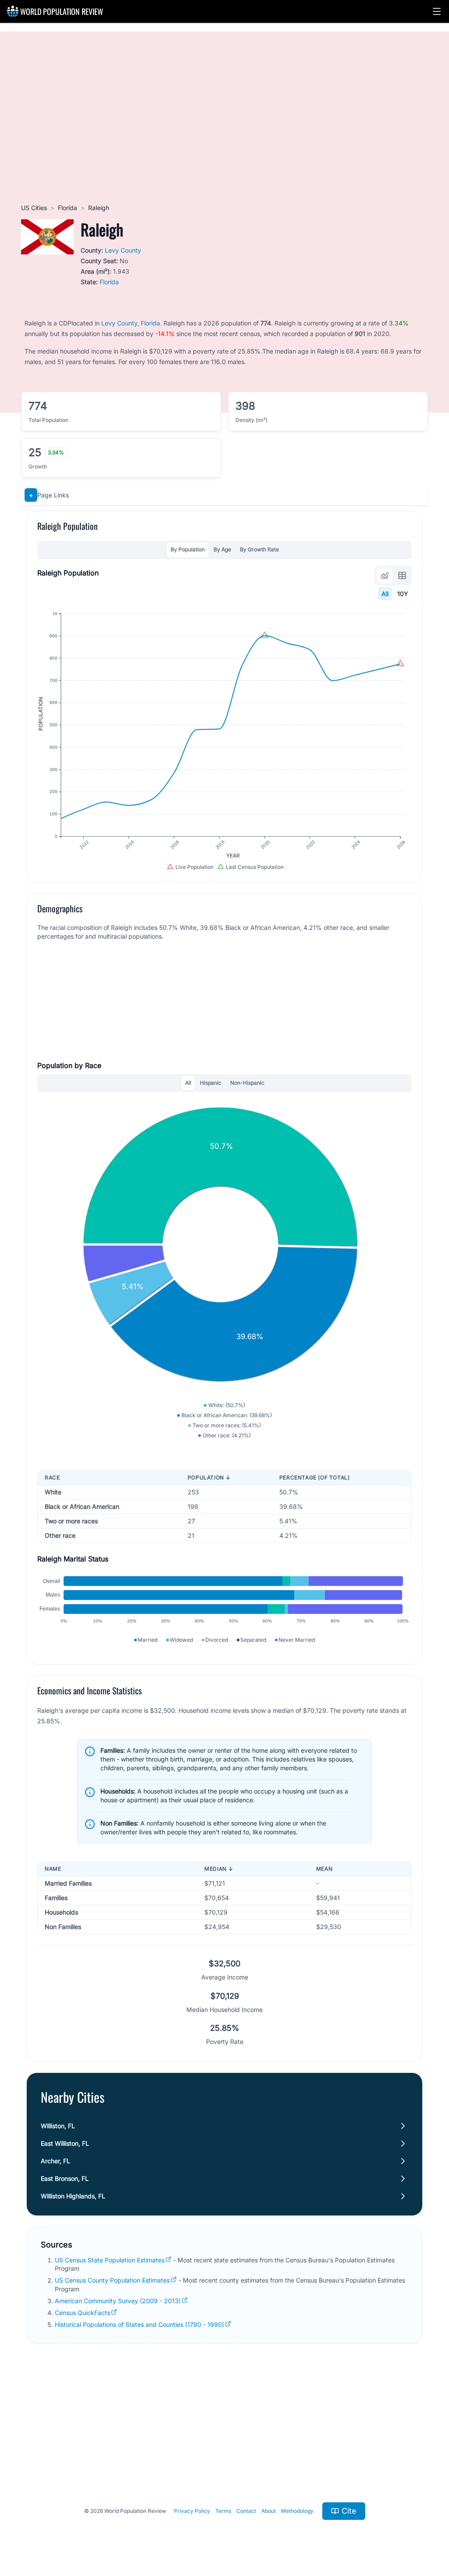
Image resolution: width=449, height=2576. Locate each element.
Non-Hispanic (247, 1083)
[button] (437, 11)
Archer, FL (55, 2161)
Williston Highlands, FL (73, 2196)
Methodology (297, 2511)
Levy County (123, 250)
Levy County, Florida (131, 323)
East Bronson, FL (65, 2178)
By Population (188, 549)
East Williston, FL (65, 2143)
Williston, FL (58, 2126)
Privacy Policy (192, 2511)
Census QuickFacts (82, 2313)
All (385, 594)
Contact (246, 2511)
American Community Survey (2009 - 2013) (118, 2301)
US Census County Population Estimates (112, 2280)
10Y (403, 594)
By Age (222, 549)
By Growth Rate (259, 549)
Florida (68, 208)
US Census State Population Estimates (110, 2260)
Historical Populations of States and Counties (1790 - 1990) (139, 2324)
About (269, 2511)
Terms (223, 2511)
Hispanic (211, 1083)
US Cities (34, 208)
